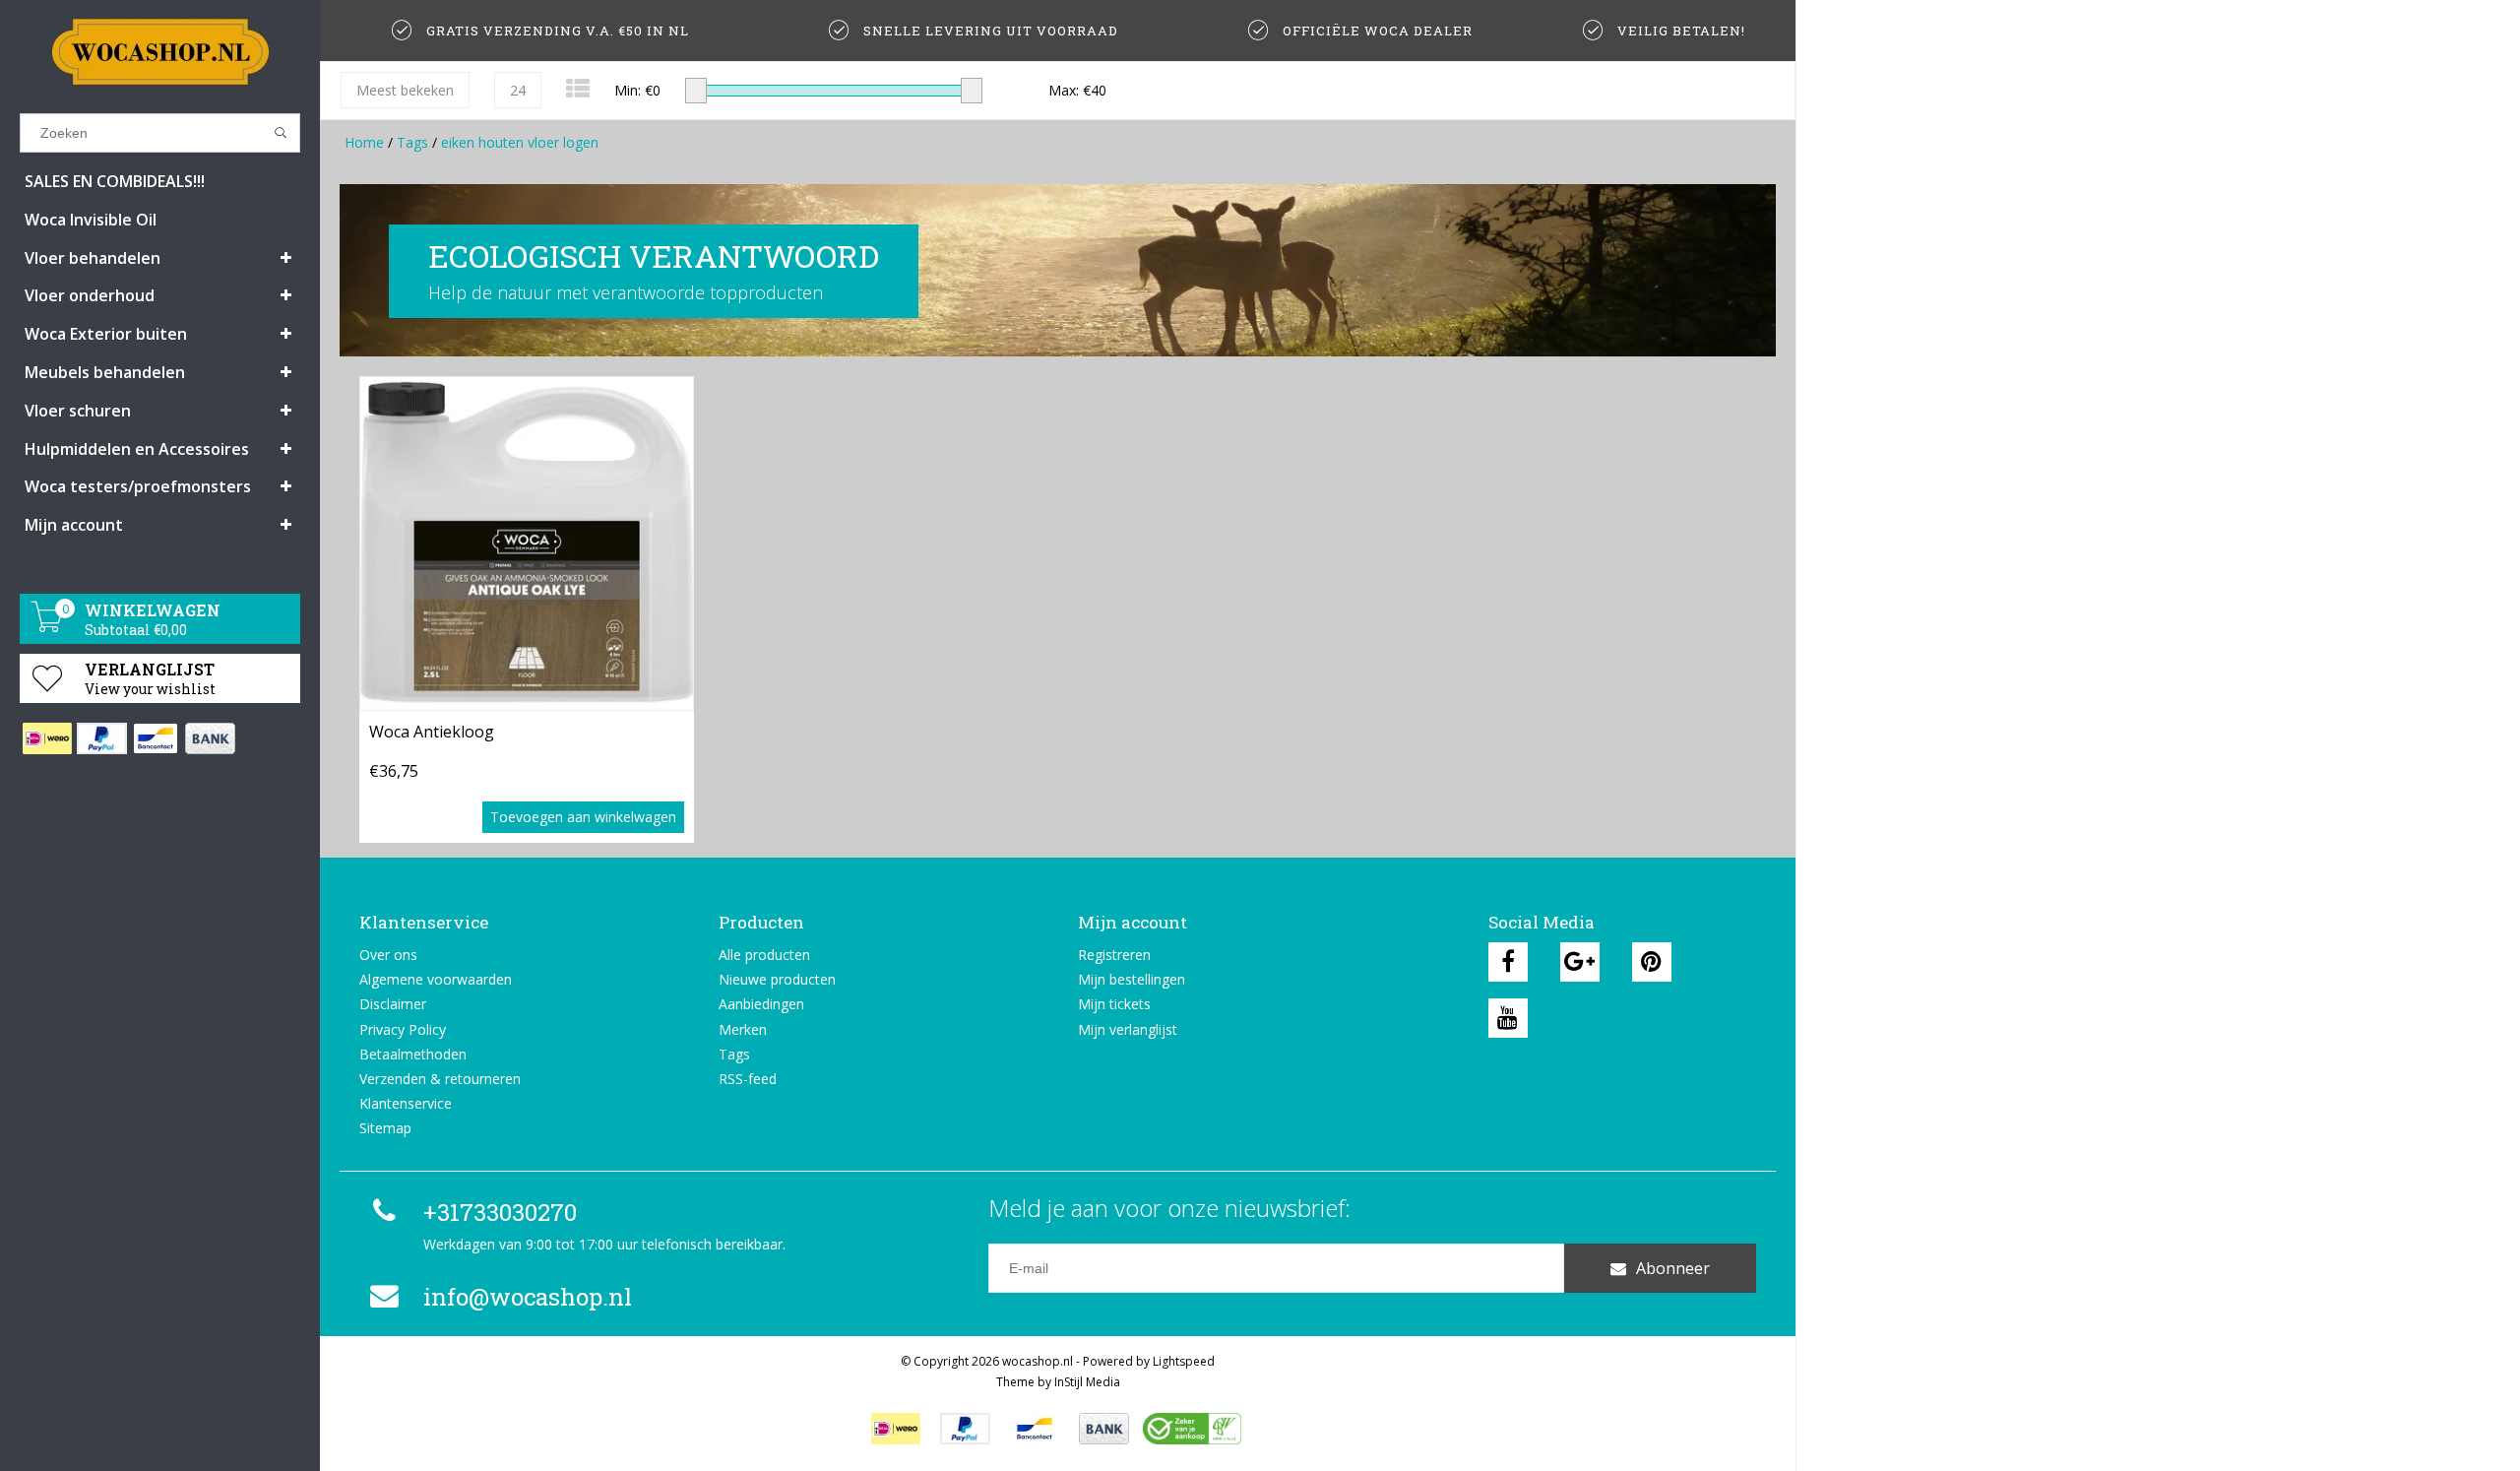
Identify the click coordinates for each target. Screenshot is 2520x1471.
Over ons (388, 955)
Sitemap (385, 1128)
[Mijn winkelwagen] (47, 627)
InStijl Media (1087, 1382)
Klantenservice (406, 1103)
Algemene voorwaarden (436, 979)
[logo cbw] (1192, 1429)
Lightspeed (1184, 1361)
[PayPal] (101, 738)
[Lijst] (578, 88)
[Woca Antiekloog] (527, 543)
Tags (412, 142)
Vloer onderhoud (90, 295)
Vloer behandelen (93, 258)
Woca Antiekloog (432, 732)
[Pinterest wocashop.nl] (1652, 962)
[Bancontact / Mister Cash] (155, 738)
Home (364, 142)
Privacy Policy (403, 1029)
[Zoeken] (281, 133)
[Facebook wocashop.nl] (1508, 962)
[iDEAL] (47, 738)
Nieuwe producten (777, 979)
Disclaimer (393, 1004)
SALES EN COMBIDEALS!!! (115, 181)
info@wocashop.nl (528, 1297)
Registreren (1114, 955)
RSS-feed (748, 1079)
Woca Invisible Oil (91, 220)
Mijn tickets (1114, 1004)
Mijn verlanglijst (1128, 1029)
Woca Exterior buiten (106, 334)
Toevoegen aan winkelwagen (583, 817)
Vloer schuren (78, 411)
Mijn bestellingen (1132, 979)
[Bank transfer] (209, 738)
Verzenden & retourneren (440, 1079)
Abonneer (1673, 1268)
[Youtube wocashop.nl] (1508, 1018)
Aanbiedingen (761, 1004)
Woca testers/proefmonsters (138, 486)
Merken (743, 1029)
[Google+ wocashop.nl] (1580, 962)
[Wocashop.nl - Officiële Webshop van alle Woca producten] (160, 52)
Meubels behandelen (105, 372)
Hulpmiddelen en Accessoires (137, 449)
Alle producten (764, 955)
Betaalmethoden (413, 1054)
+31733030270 (500, 1212)
